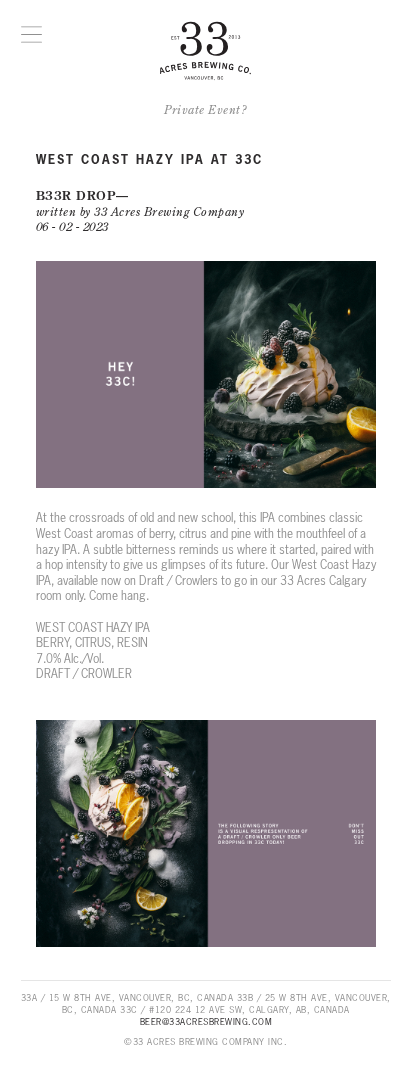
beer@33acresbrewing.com (206, 1021)
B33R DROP (76, 195)
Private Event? (205, 109)
